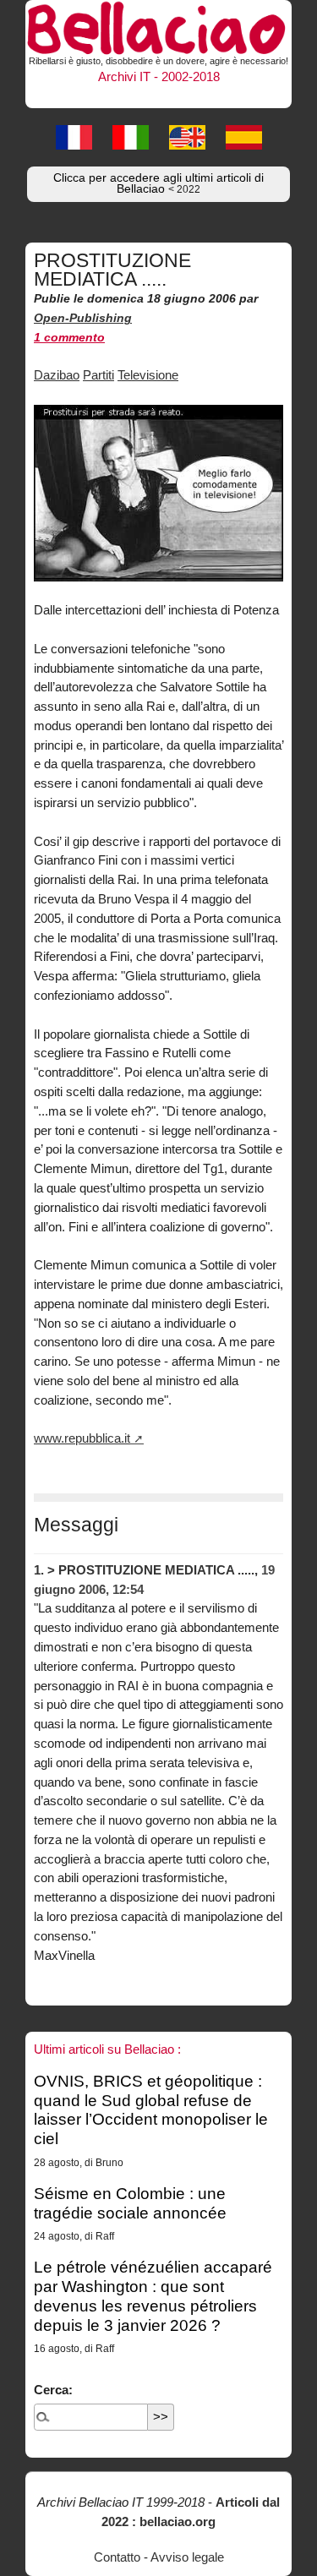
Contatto (117, 2557)
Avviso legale (187, 2557)
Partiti (98, 375)
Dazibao (57, 375)
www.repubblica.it (82, 1438)
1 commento (69, 338)
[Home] (158, 25)
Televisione (148, 375)
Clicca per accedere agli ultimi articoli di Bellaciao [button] (158, 184)
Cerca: (53, 2390)
